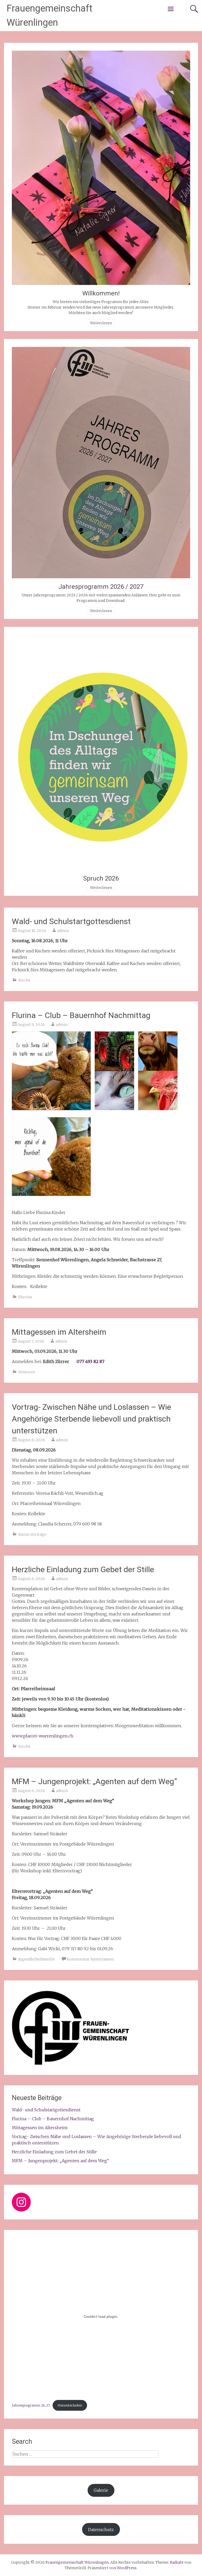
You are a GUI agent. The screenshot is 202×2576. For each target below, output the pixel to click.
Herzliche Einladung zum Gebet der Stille (83, 1569)
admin (63, 931)
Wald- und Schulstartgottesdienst (71, 921)
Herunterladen (70, 2405)
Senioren (27, 1372)
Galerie (101, 2490)
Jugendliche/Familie (37, 1959)
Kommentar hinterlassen (90, 1959)
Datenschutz (101, 2530)
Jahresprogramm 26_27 (31, 2405)
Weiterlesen (101, 323)
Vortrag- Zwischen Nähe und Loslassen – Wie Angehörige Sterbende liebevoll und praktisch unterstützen (92, 1419)
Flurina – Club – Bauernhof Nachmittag (81, 1015)
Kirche (24, 980)
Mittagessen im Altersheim (59, 1332)
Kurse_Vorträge (32, 1534)
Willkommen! (101, 293)
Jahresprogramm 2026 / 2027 (101, 587)
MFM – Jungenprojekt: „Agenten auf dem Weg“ (94, 1781)
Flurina (25, 1297)
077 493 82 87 (90, 1361)
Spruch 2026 (101, 878)
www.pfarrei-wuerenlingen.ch (43, 1736)
